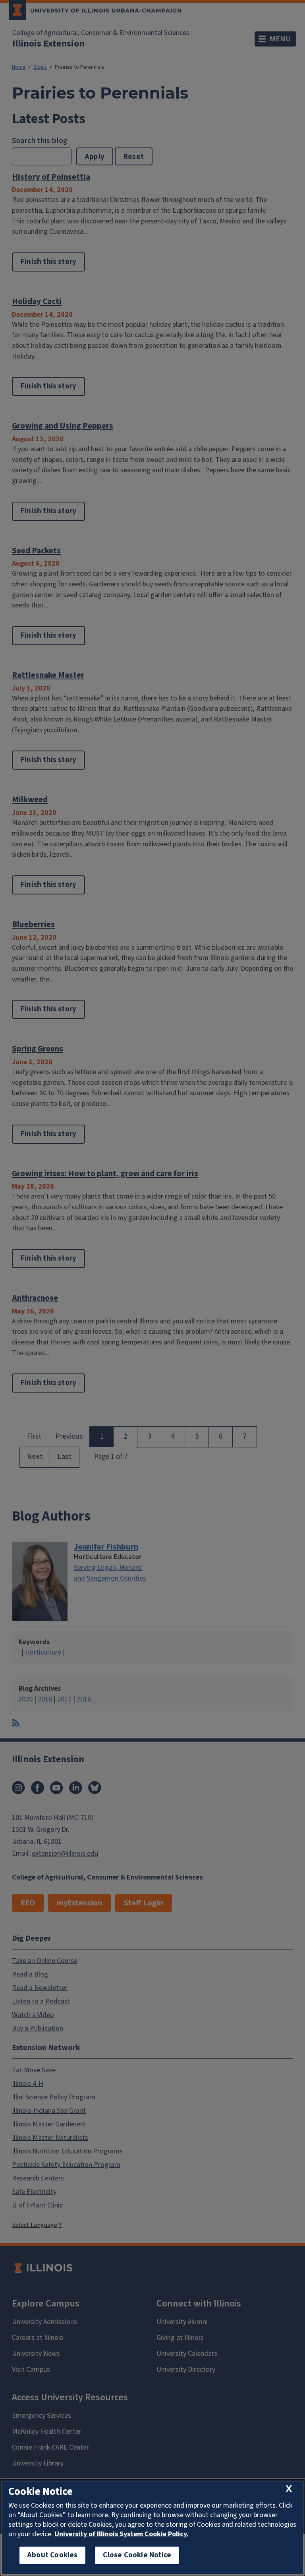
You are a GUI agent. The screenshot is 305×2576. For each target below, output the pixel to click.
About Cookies (52, 2555)
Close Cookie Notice (137, 2555)
